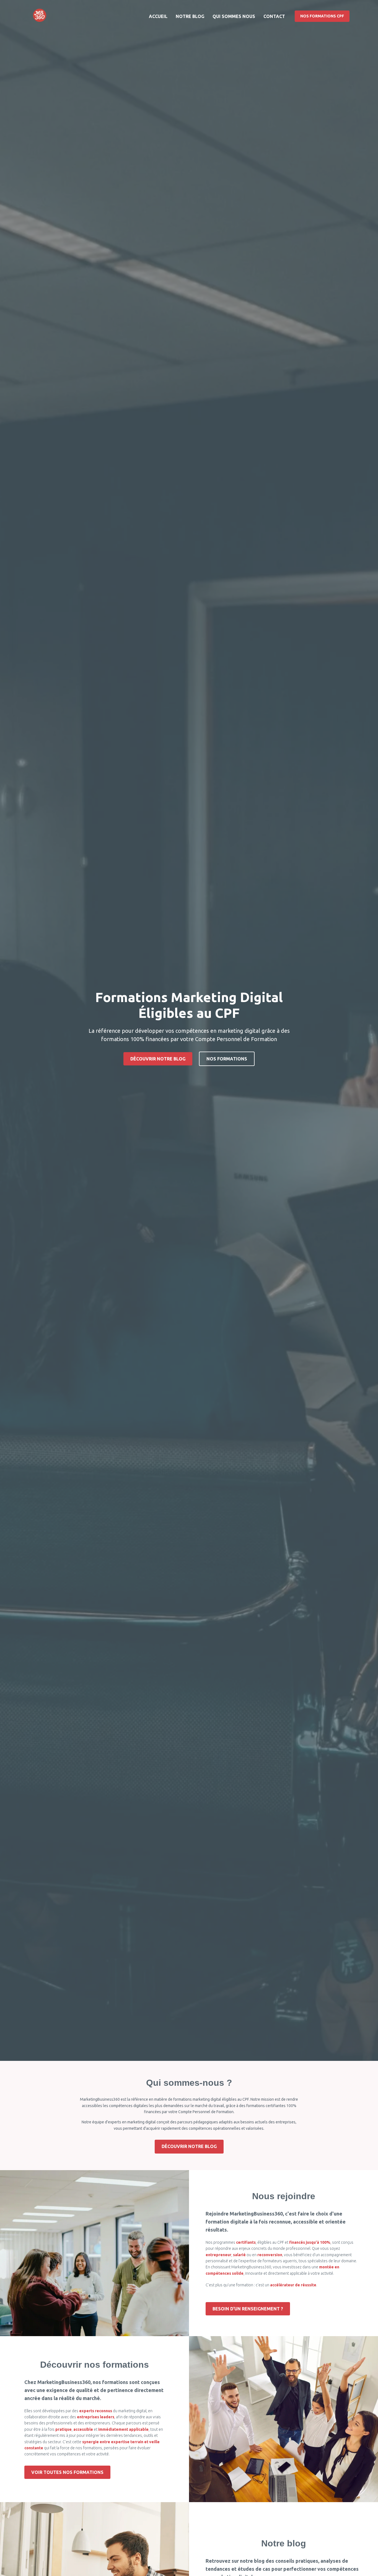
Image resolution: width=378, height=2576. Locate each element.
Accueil (158, 16)
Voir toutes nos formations (67, 2472)
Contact (274, 16)
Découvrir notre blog (158, 1059)
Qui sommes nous (234, 16)
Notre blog (190, 16)
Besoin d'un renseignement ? (248, 2309)
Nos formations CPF (322, 16)
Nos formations (227, 1059)
